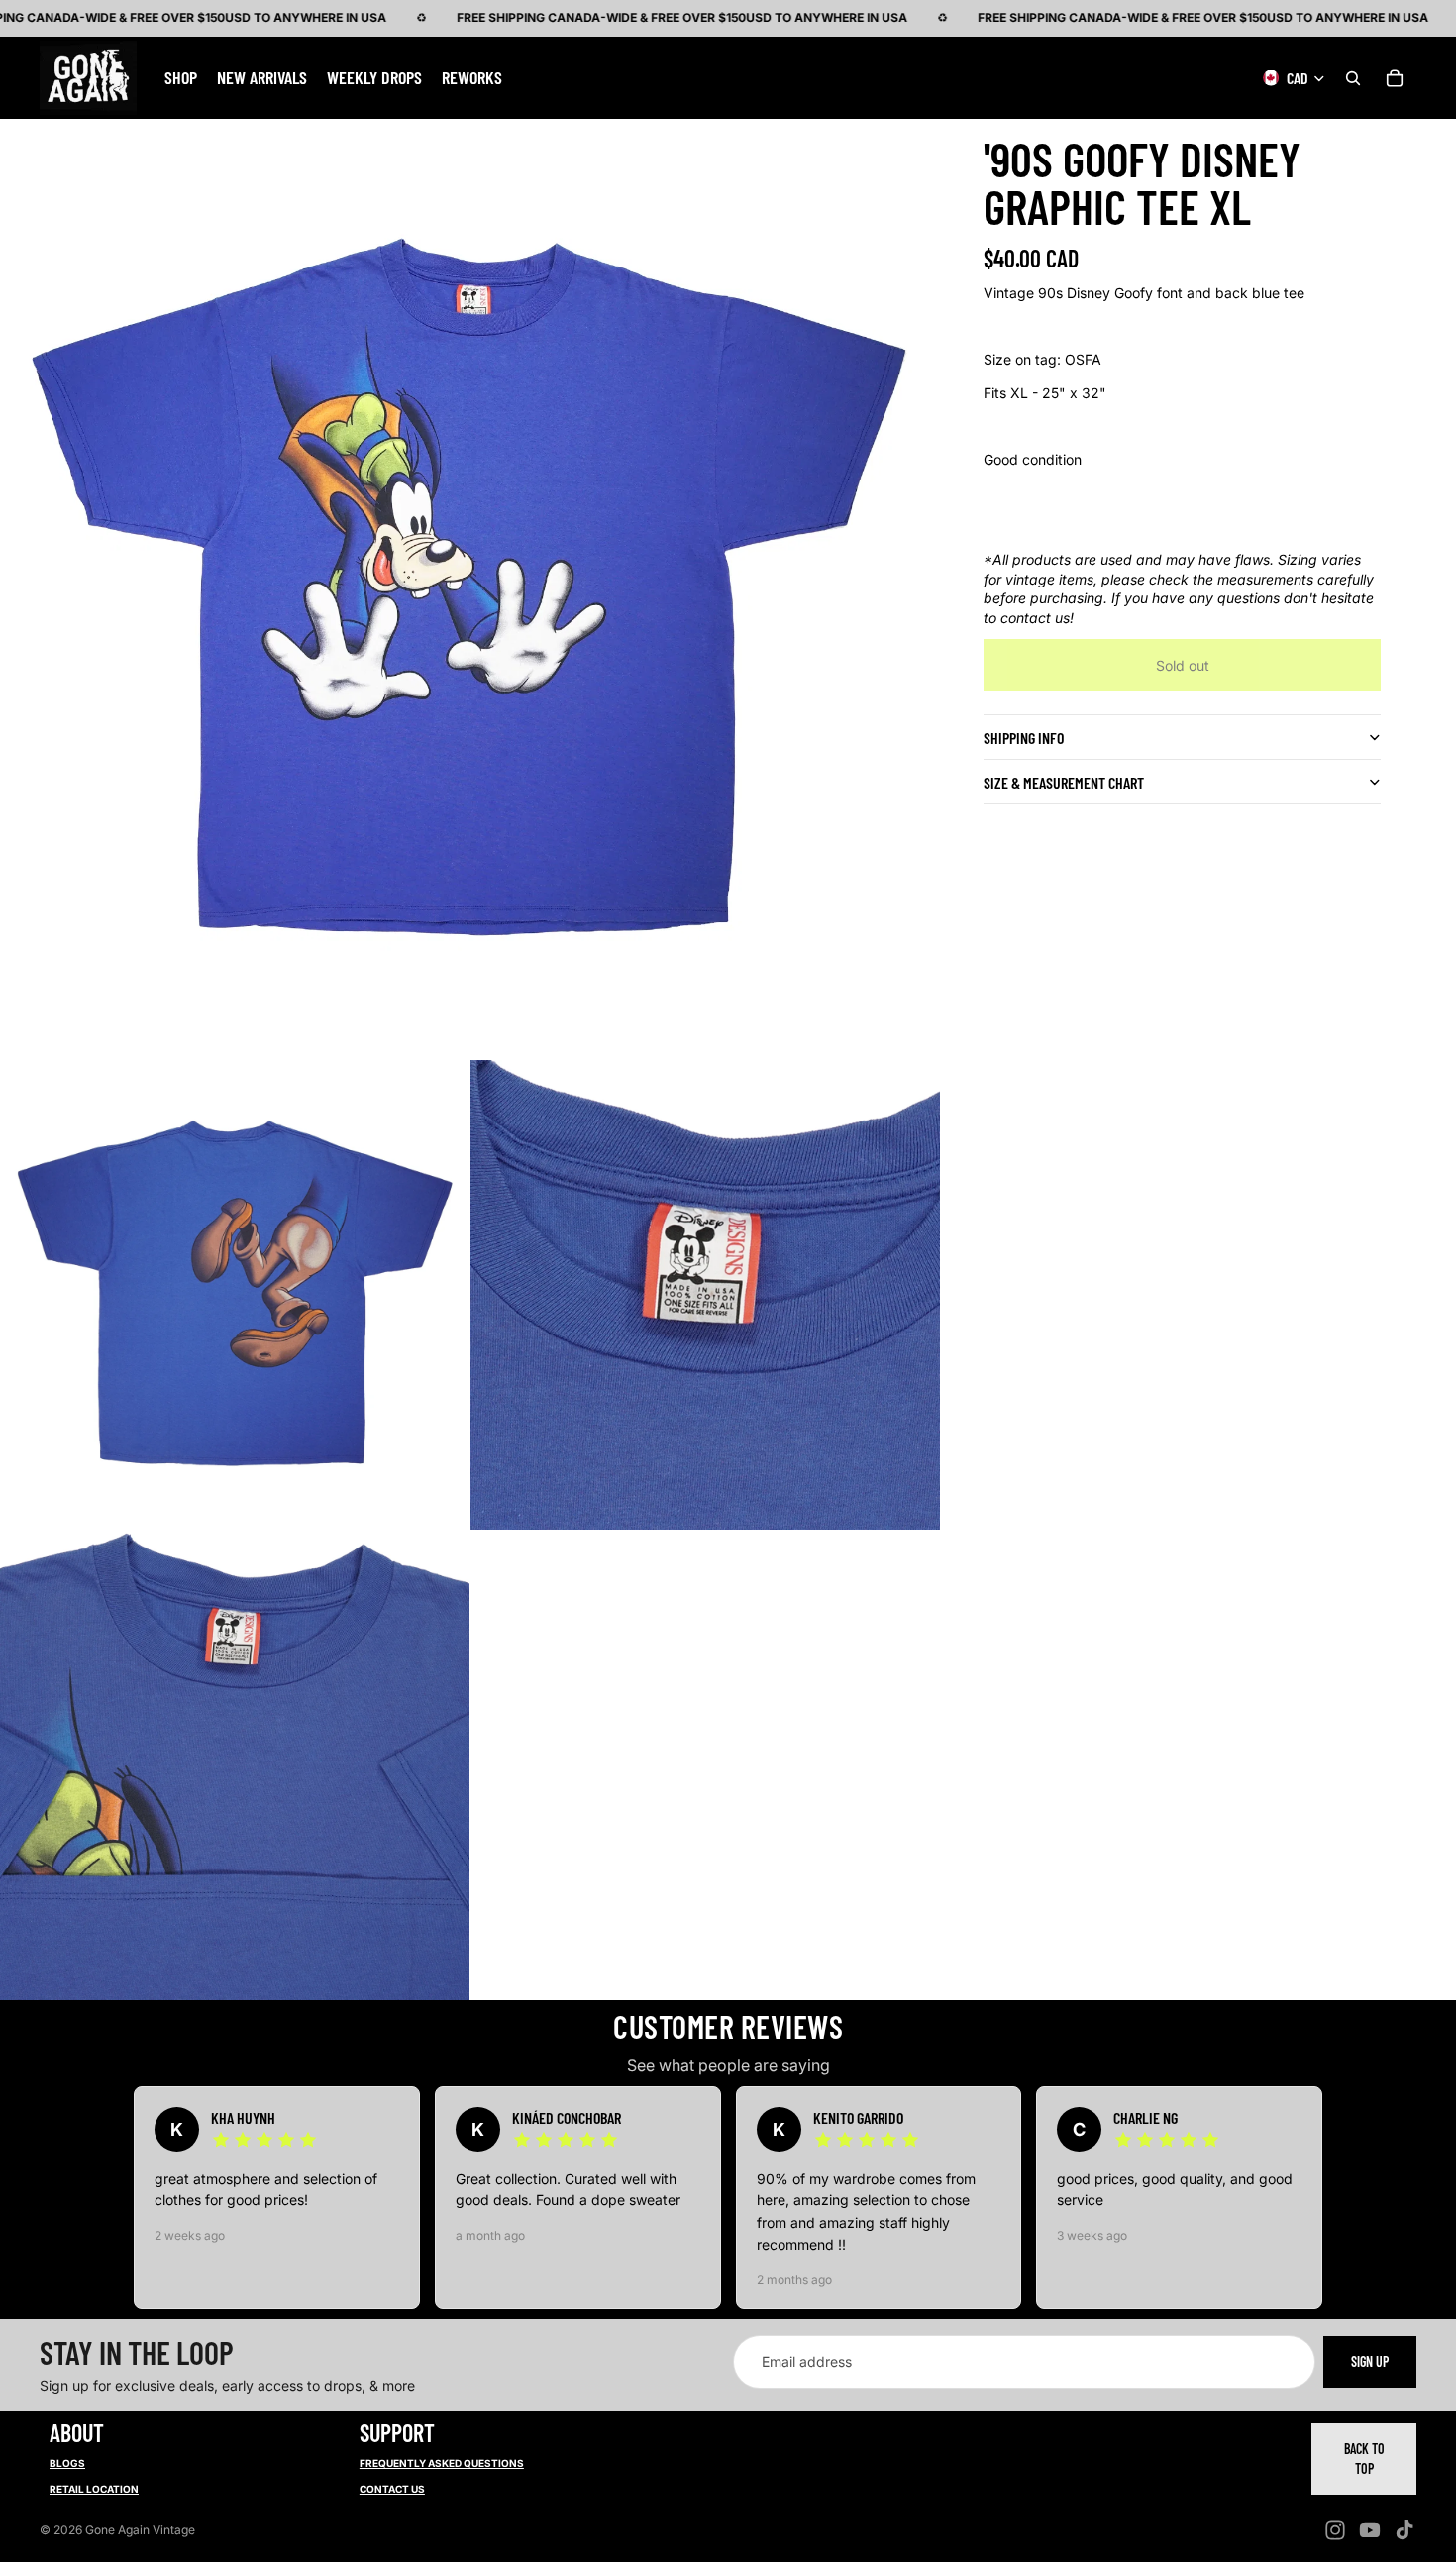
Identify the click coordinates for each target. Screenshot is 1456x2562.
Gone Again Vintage (140, 2530)
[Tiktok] (1404, 2530)
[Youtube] (1370, 2530)
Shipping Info (1024, 738)
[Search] (1353, 77)
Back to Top (1364, 2458)
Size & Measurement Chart (1064, 782)
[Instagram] (1335, 2530)
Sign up (1370, 2361)
